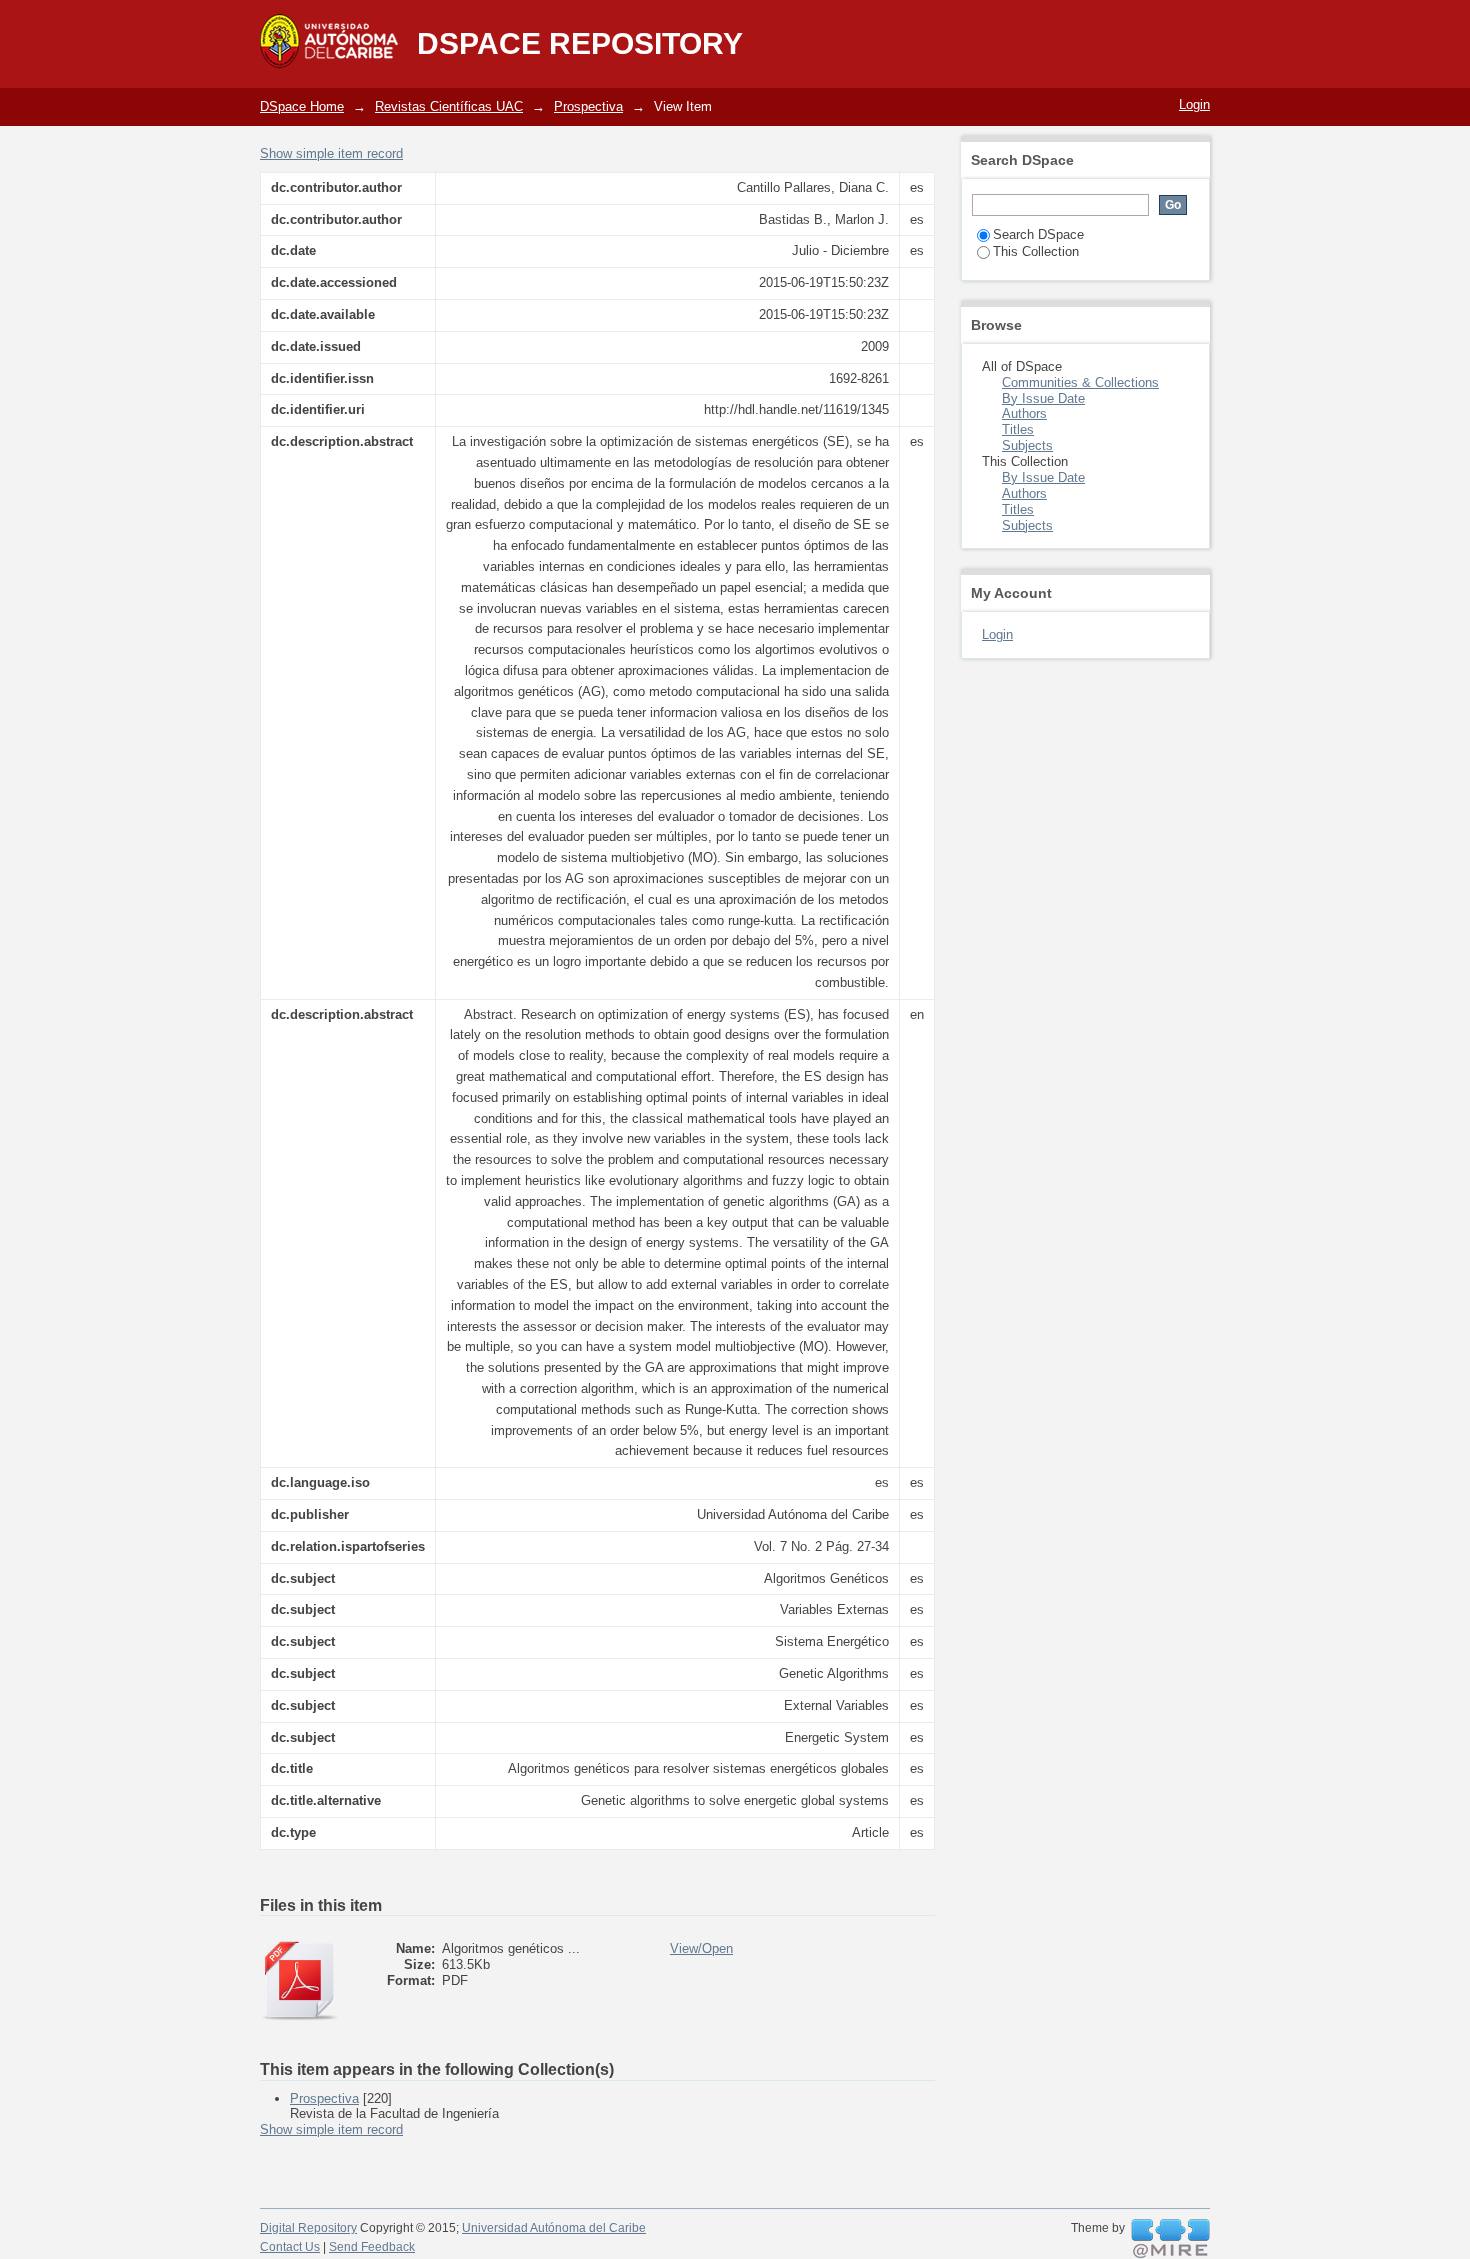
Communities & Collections (1080, 382)
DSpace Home (302, 106)
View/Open (701, 1948)
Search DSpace (1038, 234)
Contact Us (290, 2247)
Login (1194, 104)
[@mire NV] (1170, 2239)
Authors (1024, 413)
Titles (1018, 429)
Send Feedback (372, 2247)
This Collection (1036, 251)
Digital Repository (308, 2228)
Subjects (1027, 445)
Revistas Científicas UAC (449, 106)
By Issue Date (1043, 398)
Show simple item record (331, 153)
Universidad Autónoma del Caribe (554, 2228)
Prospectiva (588, 106)
